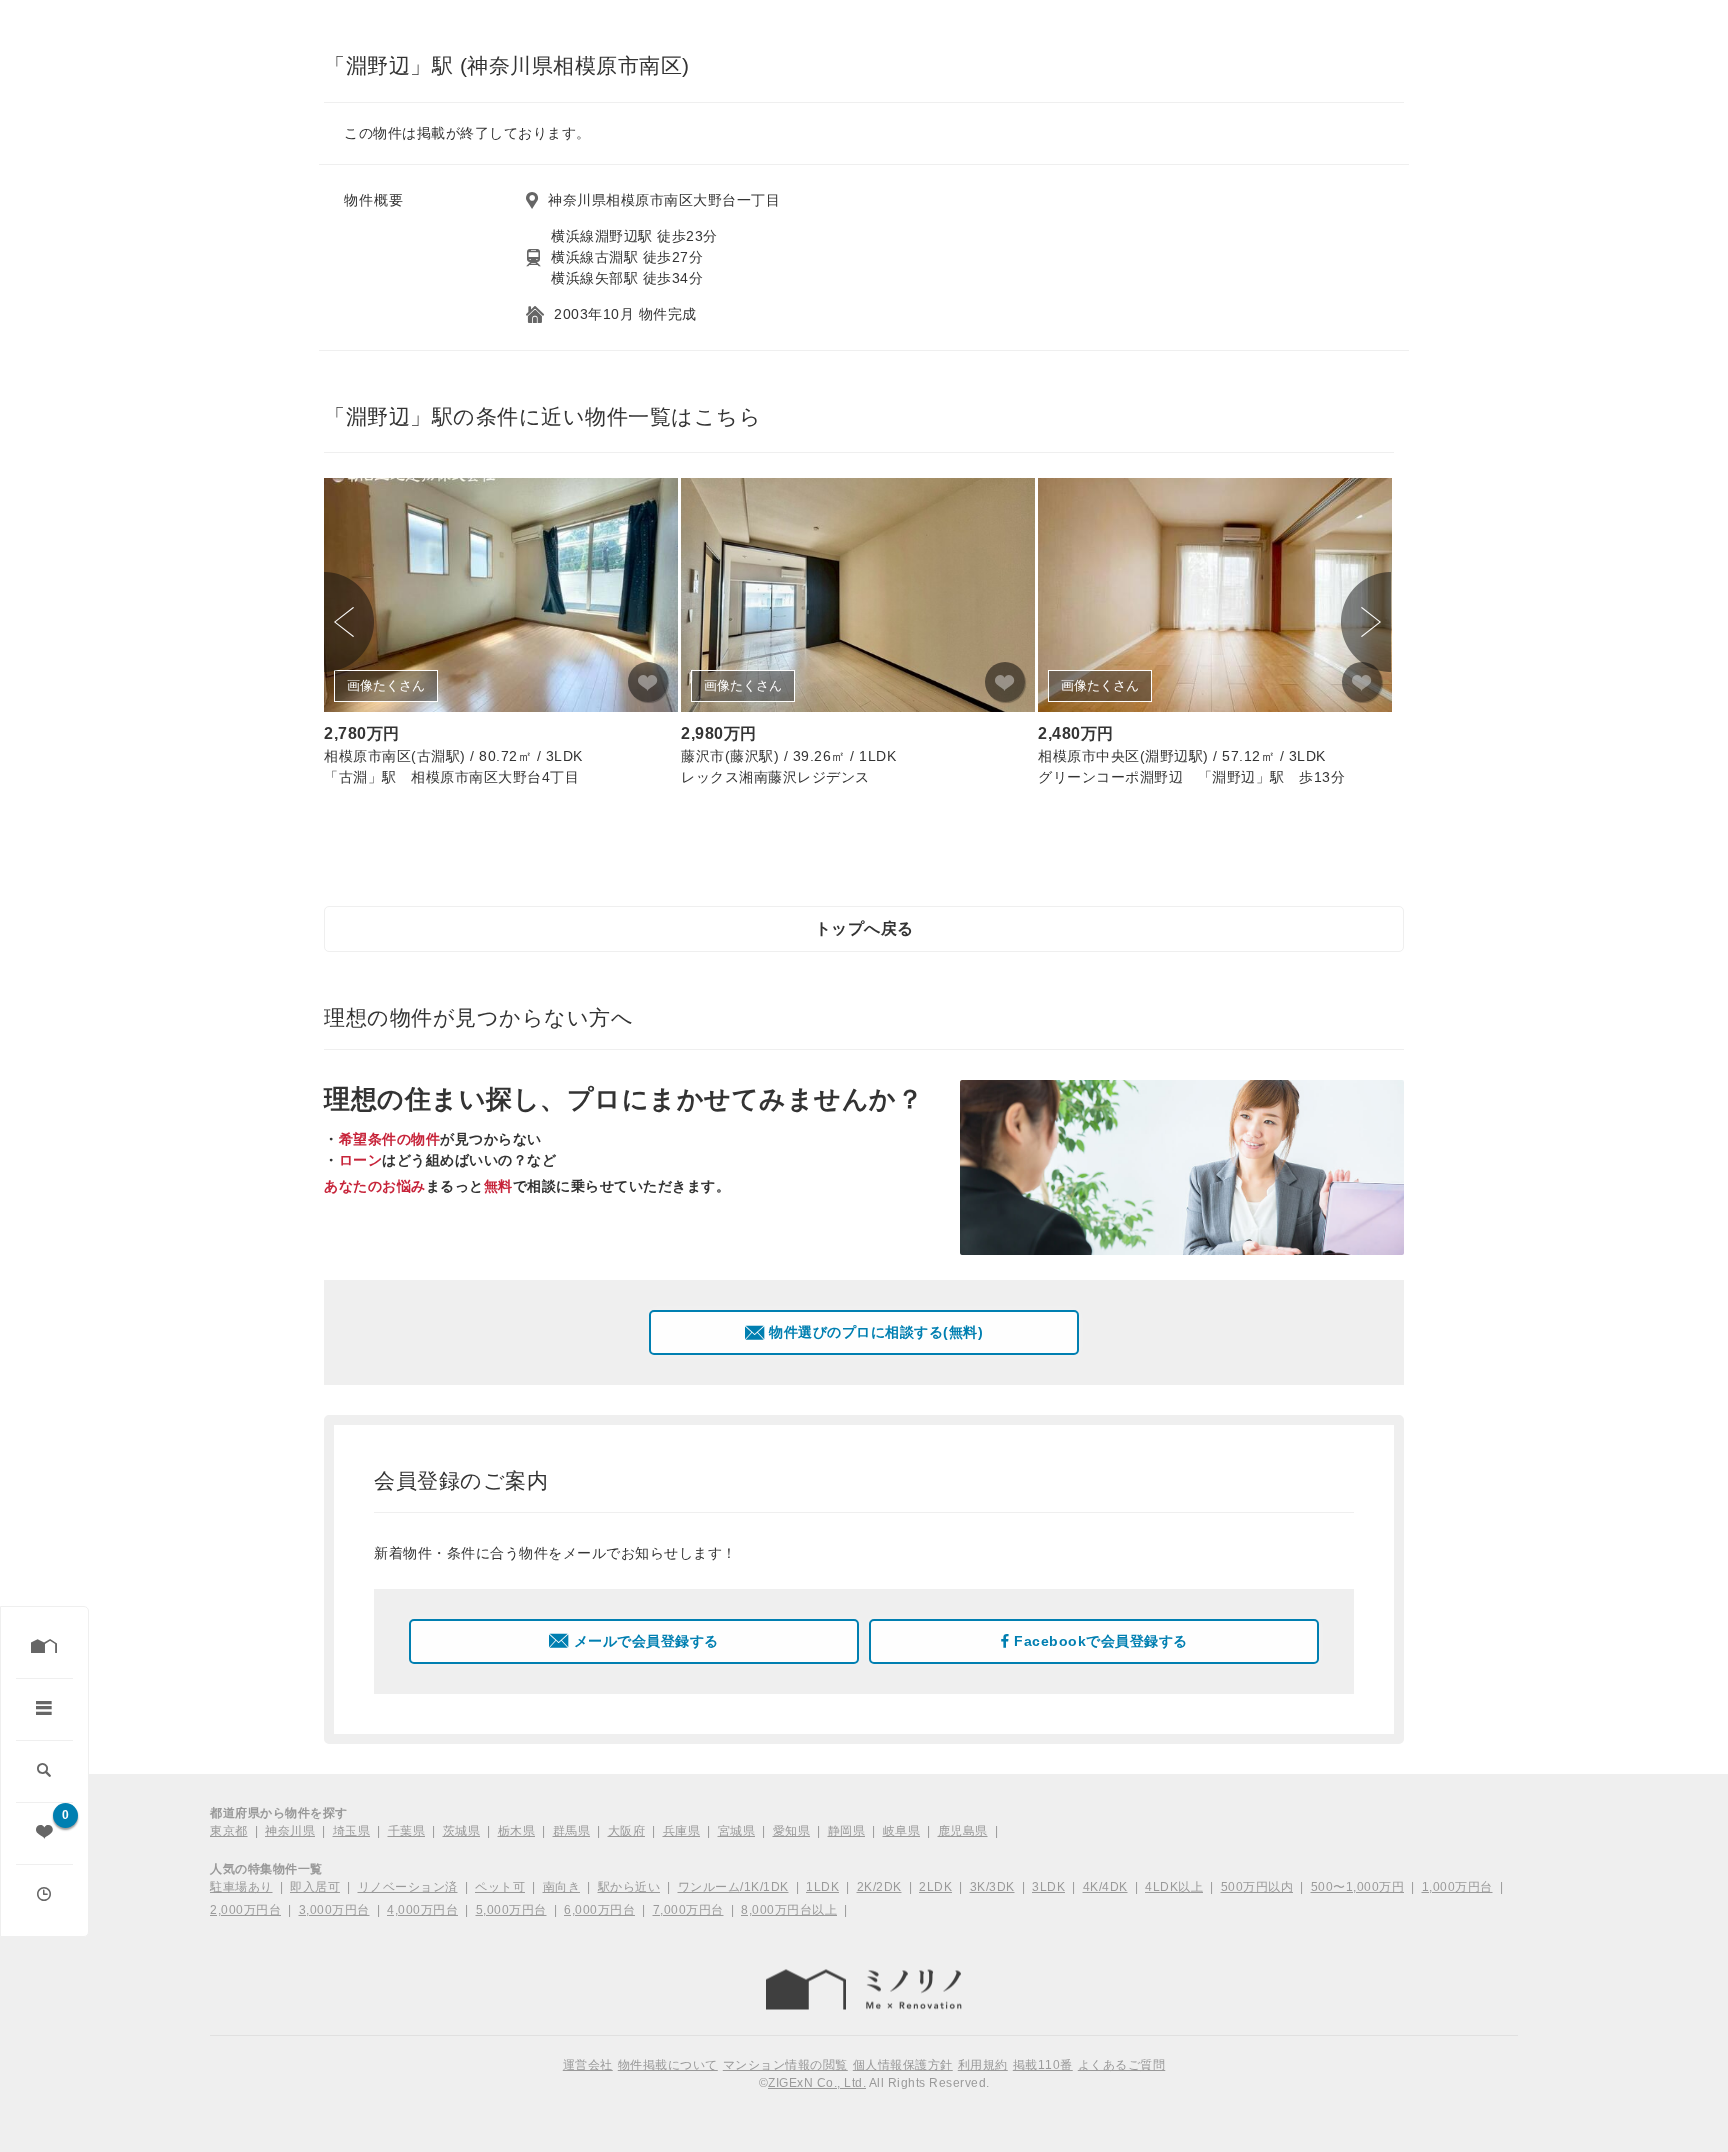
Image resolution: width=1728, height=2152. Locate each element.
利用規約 (983, 2065)
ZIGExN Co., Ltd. (817, 2083)
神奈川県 (290, 1831)
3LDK (1048, 1887)
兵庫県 (682, 1831)
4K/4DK (1105, 1887)
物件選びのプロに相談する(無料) (876, 1332)
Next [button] (1366, 622)
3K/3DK (992, 1887)
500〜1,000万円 (1358, 1887)
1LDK (822, 1887)
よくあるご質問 (1122, 2065)
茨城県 (462, 1831)
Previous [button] (349, 622)
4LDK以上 (1174, 1887)
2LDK (935, 1887)
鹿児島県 (963, 1831)
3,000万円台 (334, 1910)
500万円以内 (1257, 1887)
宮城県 (737, 1831)
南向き (562, 1887)
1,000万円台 (1457, 1887)
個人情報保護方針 (903, 2065)
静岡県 (847, 1831)
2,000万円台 (245, 1910)
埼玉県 (352, 1831)
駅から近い (629, 1887)
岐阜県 (902, 1831)
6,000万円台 (599, 1910)
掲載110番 (1043, 2065)
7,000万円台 (688, 1910)
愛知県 (792, 1831)
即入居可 (315, 1887)
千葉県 (407, 1831)
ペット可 (500, 1887)
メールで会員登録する (646, 1641)
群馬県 (572, 1831)
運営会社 (588, 2065)
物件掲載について (668, 2065)
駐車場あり (241, 1887)
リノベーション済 (408, 1887)
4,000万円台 (422, 1910)
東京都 (229, 1831)
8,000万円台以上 (789, 1910)
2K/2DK (879, 1887)
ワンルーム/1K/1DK (733, 1887)
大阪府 (627, 1831)
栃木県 (517, 1831)
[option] (501, 635)
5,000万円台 (511, 1910)
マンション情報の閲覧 (785, 2065)
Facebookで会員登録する (1101, 1641)
